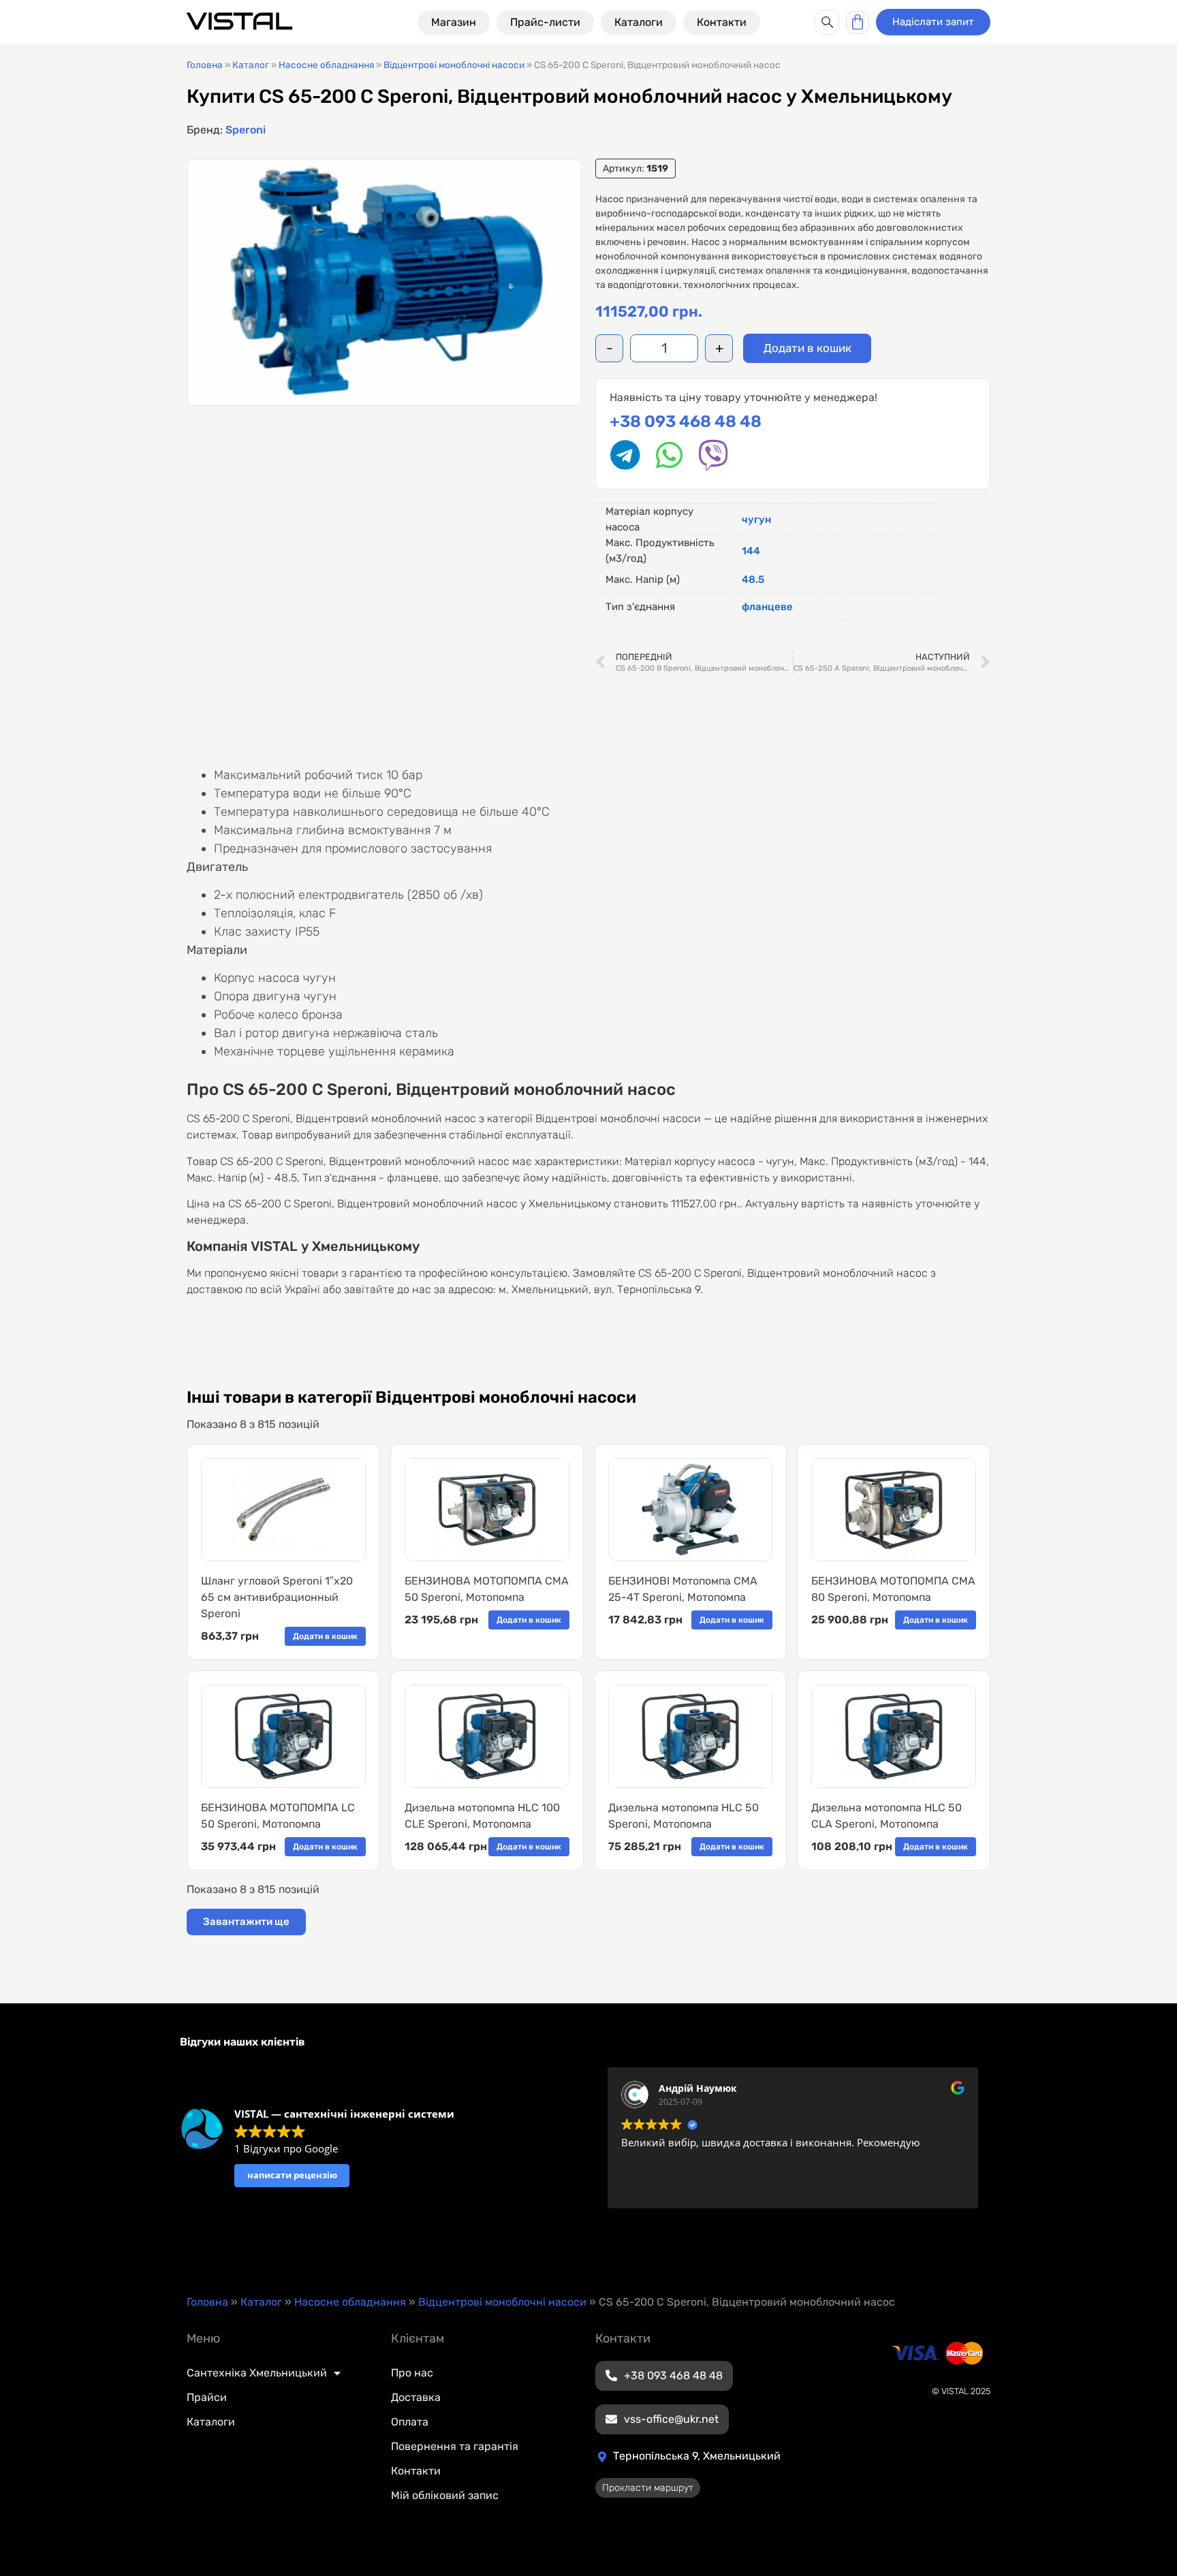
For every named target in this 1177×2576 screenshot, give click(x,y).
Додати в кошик (807, 348)
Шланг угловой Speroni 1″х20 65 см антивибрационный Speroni (277, 1597)
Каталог (251, 65)
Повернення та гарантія (455, 2446)
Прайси (207, 2397)
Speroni (246, 130)
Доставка (416, 2397)
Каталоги (211, 2422)
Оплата (410, 2422)
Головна (205, 65)
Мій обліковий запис (445, 2495)
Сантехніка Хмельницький (257, 2373)
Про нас (412, 2373)
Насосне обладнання (326, 65)
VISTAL (239, 21)
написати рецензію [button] (292, 2175)
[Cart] (858, 22)
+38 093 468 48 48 (686, 422)
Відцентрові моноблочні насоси (454, 65)
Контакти (416, 2471)
